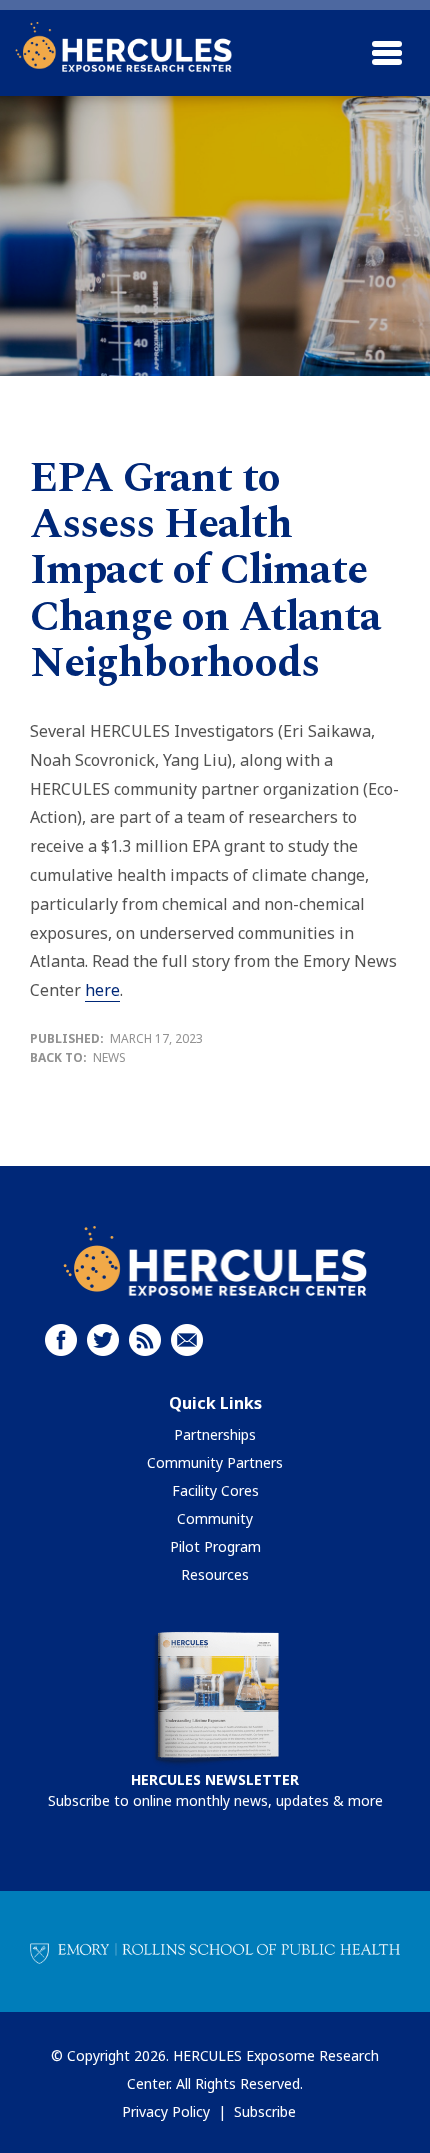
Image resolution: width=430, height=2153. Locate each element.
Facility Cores (215, 1490)
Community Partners (215, 1462)
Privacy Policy (166, 2111)
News (109, 1057)
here (102, 990)
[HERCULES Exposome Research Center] (123, 47)
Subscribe (265, 2111)
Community (215, 1518)
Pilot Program (215, 1546)
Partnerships (215, 1434)
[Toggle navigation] (387, 53)
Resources (215, 1574)
